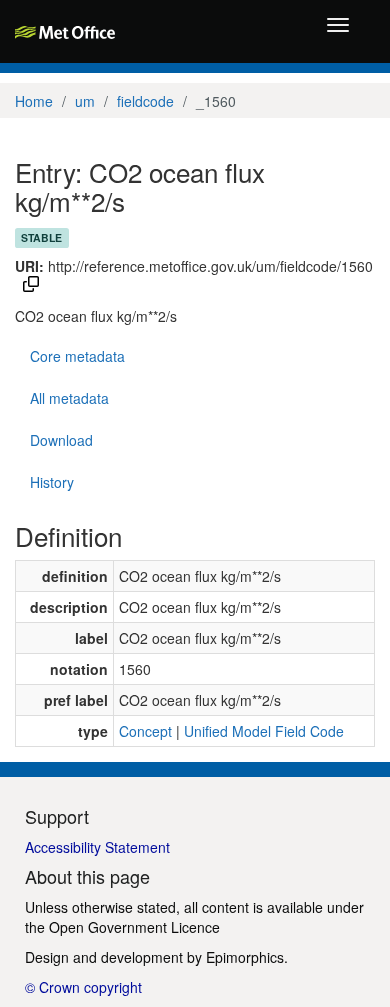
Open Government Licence (134, 927)
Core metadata (77, 356)
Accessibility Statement (97, 847)
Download (61, 440)
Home (34, 101)
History (52, 482)
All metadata (69, 398)
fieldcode (145, 101)
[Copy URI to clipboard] (31, 286)
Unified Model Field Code (264, 731)
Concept (145, 731)
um (85, 101)
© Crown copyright (83, 987)
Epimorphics (245, 957)
